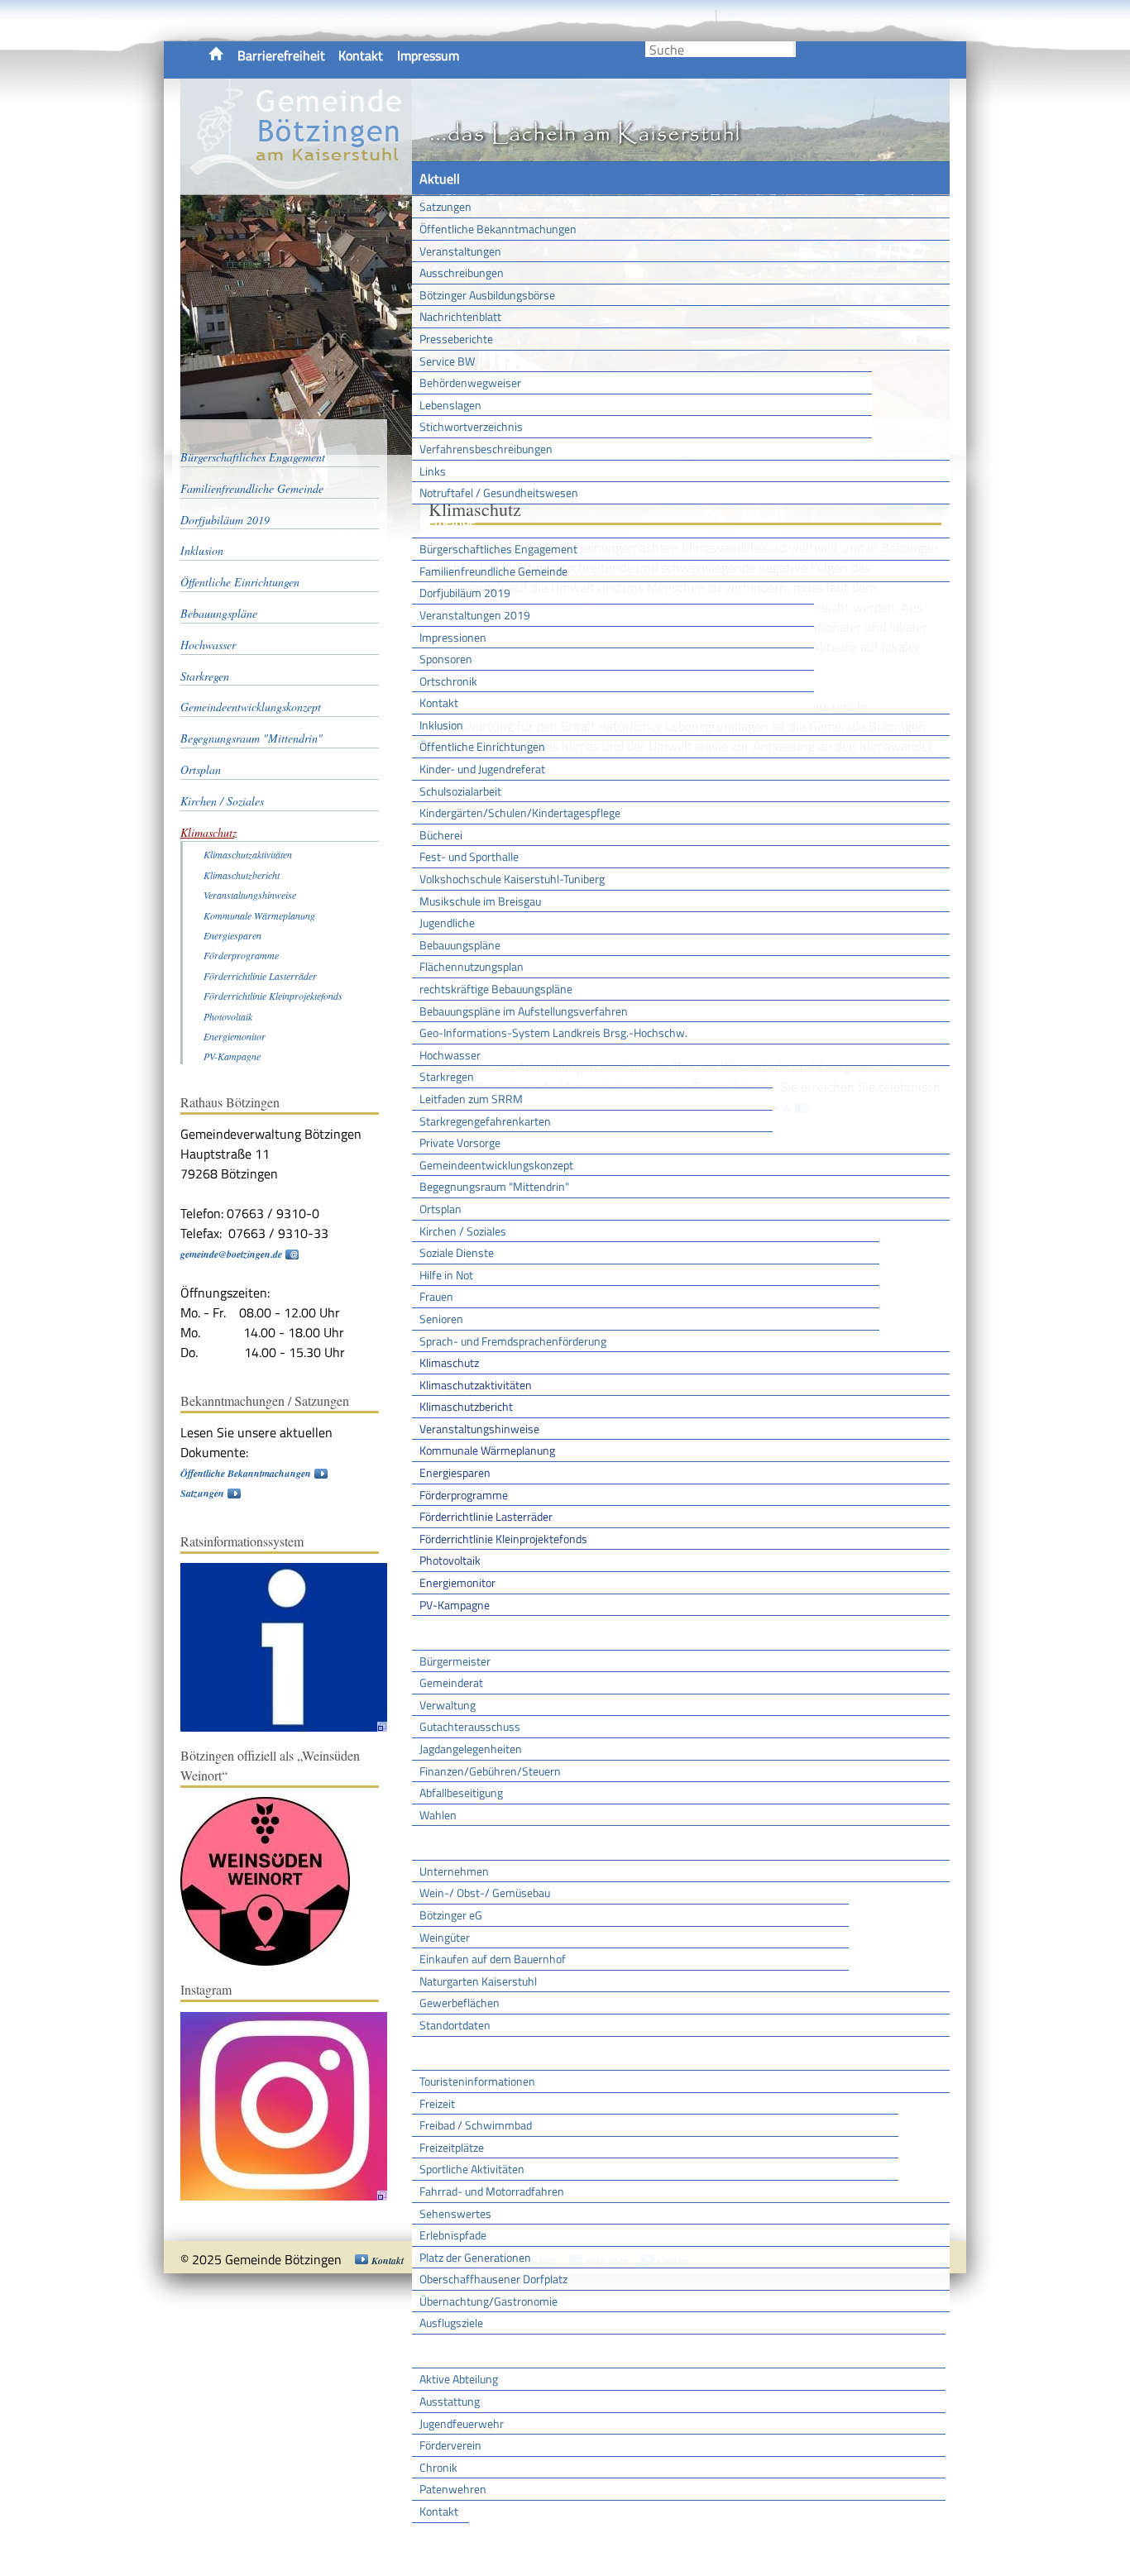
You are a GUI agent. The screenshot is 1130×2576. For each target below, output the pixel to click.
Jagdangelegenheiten (471, 1749)
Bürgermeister (455, 1661)
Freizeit (437, 2103)
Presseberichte (456, 339)
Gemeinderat (451, 1682)
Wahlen (438, 1815)
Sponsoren (446, 659)
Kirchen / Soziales (463, 1231)
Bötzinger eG (451, 1915)
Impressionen (453, 637)
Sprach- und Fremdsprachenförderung (513, 1341)
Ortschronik (448, 681)
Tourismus (448, 2053)
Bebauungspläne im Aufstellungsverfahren (524, 1011)
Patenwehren (453, 2489)
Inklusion (441, 725)
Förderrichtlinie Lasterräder (486, 1516)
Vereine (441, 2540)
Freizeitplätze (452, 2147)
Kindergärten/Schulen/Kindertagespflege (520, 812)
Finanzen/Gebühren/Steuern (490, 1771)
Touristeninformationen (477, 2081)
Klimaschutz (449, 1362)
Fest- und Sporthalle (469, 856)
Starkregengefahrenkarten (485, 1121)
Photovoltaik (450, 1560)
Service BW (447, 361)
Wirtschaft (449, 1842)
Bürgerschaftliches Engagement (498, 549)
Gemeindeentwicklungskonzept (496, 1165)
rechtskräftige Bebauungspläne (496, 989)
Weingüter (445, 1937)
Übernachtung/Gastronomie (488, 2301)
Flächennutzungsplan (472, 966)
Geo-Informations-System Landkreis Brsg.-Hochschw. (553, 1032)
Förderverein (450, 2445)
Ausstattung (450, 2401)
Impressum (428, 55)
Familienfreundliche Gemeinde (493, 571)
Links (433, 471)
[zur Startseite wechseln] (296, 185)
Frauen (436, 1296)
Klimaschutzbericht (466, 1406)
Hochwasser (450, 1055)
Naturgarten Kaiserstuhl (478, 1981)
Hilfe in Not (446, 1275)
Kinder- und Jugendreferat (482, 769)
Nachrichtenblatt (460, 316)
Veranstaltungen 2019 (475, 615)
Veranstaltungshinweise (479, 1429)
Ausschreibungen (462, 272)
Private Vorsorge (460, 1142)
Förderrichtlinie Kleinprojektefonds (503, 1539)
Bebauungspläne (460, 945)
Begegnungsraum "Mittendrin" (494, 1186)
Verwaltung (448, 1705)
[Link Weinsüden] (273, 1962)
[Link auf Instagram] (292, 2197)
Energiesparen (455, 1472)
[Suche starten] (794, 49)
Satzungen (445, 206)
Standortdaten (455, 2025)
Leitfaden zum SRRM (471, 1099)
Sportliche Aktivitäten (472, 2169)
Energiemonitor (457, 1582)
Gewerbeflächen (460, 2002)
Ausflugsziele (451, 2323)
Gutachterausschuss (470, 1726)
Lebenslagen (450, 405)
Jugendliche (447, 922)
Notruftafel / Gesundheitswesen (499, 492)
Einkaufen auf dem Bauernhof (493, 1959)
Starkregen (447, 1076)
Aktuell (440, 179)
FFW (432, 2351)
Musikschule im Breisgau (480, 901)
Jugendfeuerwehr (462, 2423)
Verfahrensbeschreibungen (486, 449)
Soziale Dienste (457, 1252)
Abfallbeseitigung (461, 1792)
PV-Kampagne (455, 1605)
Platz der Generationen (475, 2257)
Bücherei (441, 835)
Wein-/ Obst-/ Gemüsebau (485, 1893)
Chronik (438, 2467)
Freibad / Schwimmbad (476, 2125)
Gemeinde (448, 521)
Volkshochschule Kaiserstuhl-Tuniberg (512, 879)
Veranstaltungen (460, 251)
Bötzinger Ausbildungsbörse (487, 295)
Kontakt (361, 55)
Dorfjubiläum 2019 (465, 593)
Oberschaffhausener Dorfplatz (493, 2279)
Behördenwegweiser (470, 382)
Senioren (441, 1319)
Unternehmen (454, 1871)
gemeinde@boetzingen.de (231, 1254)
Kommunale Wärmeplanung (487, 1450)
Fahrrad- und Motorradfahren (492, 2191)
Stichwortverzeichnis (471, 426)
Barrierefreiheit (281, 55)
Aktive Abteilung (459, 2379)
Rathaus (443, 1632)
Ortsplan (441, 1209)
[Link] (292, 1728)
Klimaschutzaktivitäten (476, 1385)
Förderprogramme (464, 1495)
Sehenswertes (455, 2213)
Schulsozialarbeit (460, 791)
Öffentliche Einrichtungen (482, 746)
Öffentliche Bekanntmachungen (498, 229)
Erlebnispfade (453, 2235)
